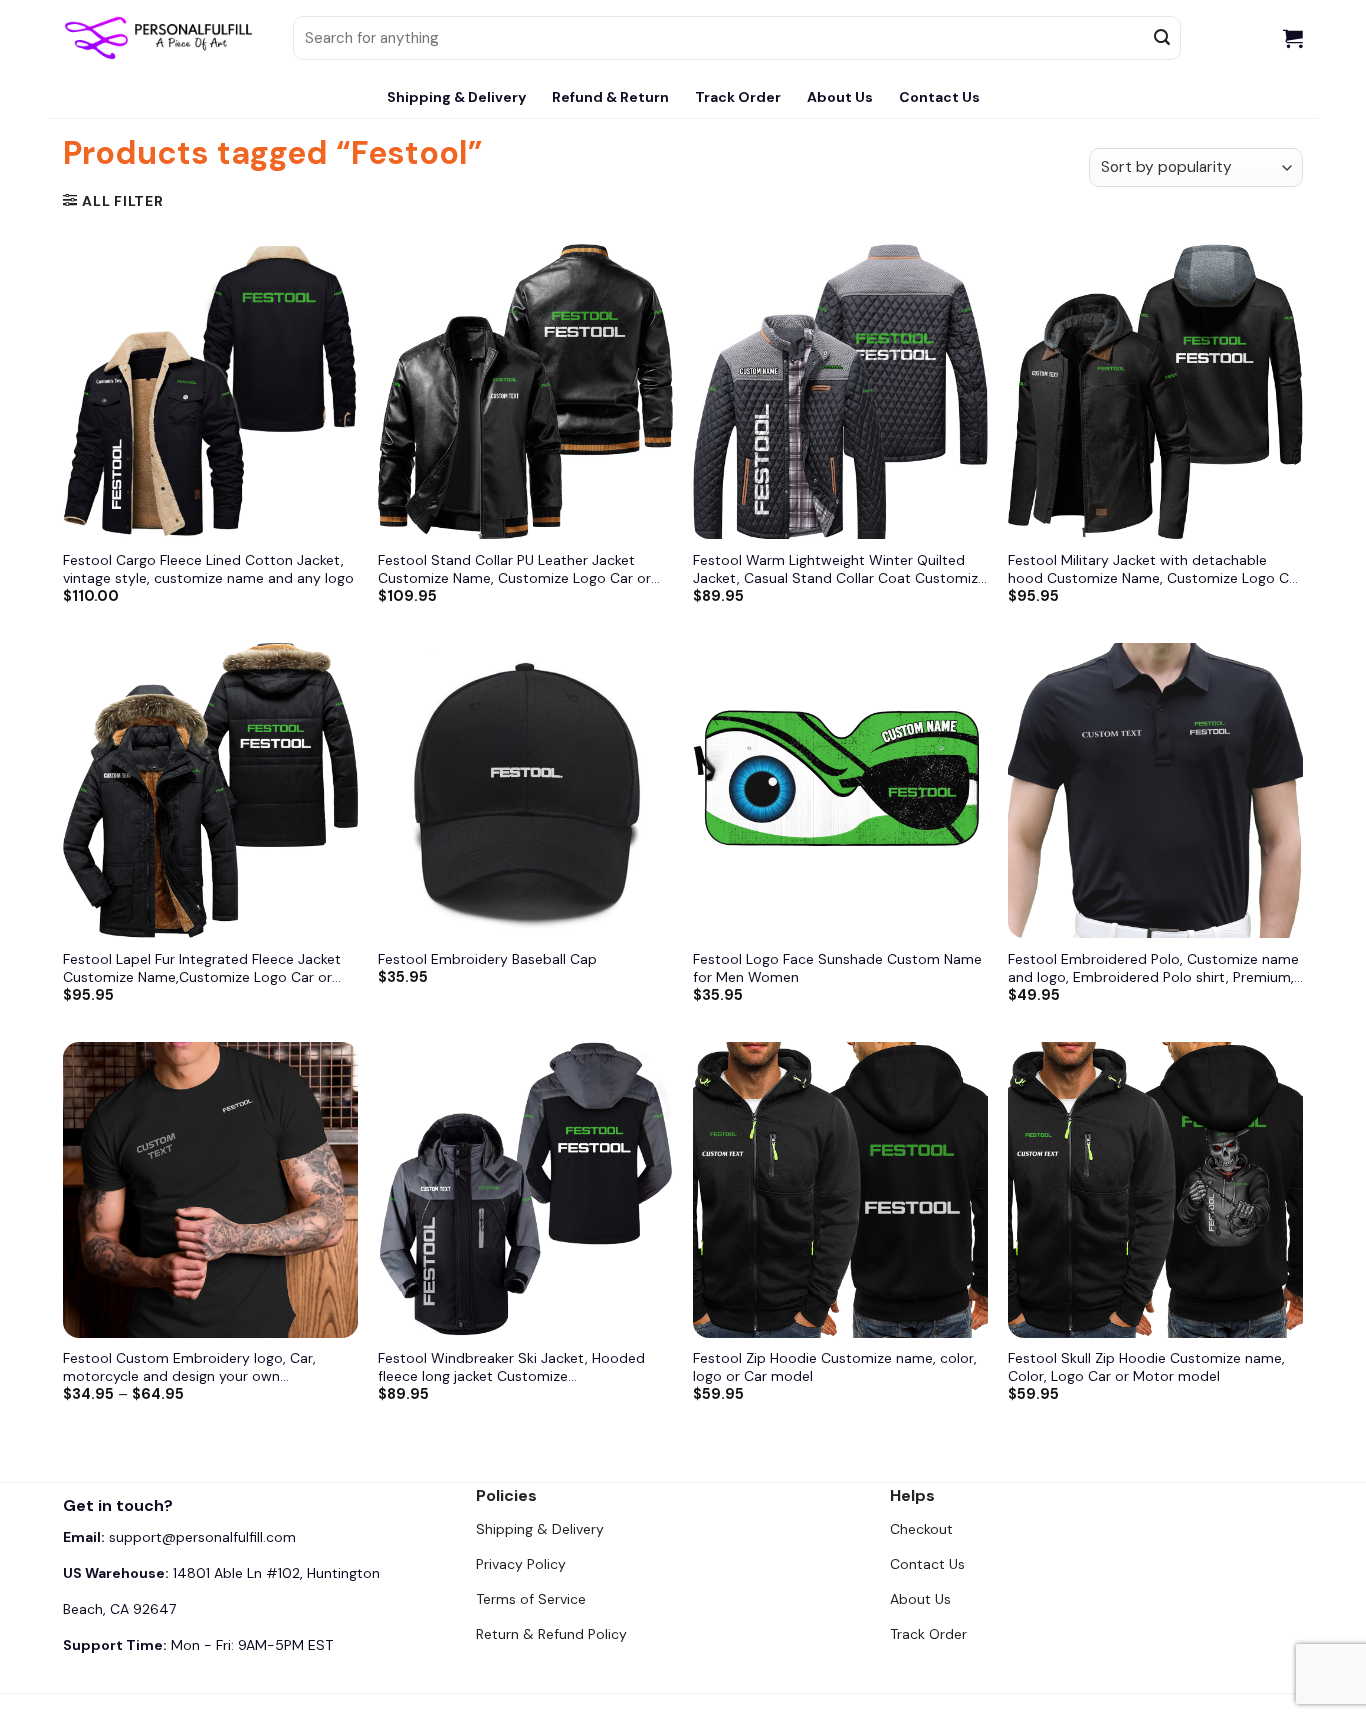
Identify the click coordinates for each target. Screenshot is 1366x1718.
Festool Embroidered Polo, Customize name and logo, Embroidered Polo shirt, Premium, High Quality (1153, 968)
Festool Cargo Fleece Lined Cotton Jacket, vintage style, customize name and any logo (208, 569)
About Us (840, 97)
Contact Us (939, 97)
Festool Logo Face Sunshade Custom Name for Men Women (837, 968)
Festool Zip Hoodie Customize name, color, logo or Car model (835, 1367)
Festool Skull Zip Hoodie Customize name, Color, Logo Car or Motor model (1146, 1367)
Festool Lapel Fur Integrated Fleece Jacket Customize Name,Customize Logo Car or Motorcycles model (202, 968)
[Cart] (1293, 38)
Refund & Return (610, 97)
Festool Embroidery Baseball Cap (487, 959)
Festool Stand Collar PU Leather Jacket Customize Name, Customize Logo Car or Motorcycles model (514, 569)
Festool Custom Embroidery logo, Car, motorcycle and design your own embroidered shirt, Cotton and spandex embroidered (195, 1367)
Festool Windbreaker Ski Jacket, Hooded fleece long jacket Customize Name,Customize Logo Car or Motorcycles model (518, 1367)
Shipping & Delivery (456, 97)
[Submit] (1163, 38)
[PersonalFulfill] (163, 38)
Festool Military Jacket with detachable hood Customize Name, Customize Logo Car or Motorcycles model (1155, 569)
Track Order (738, 97)
